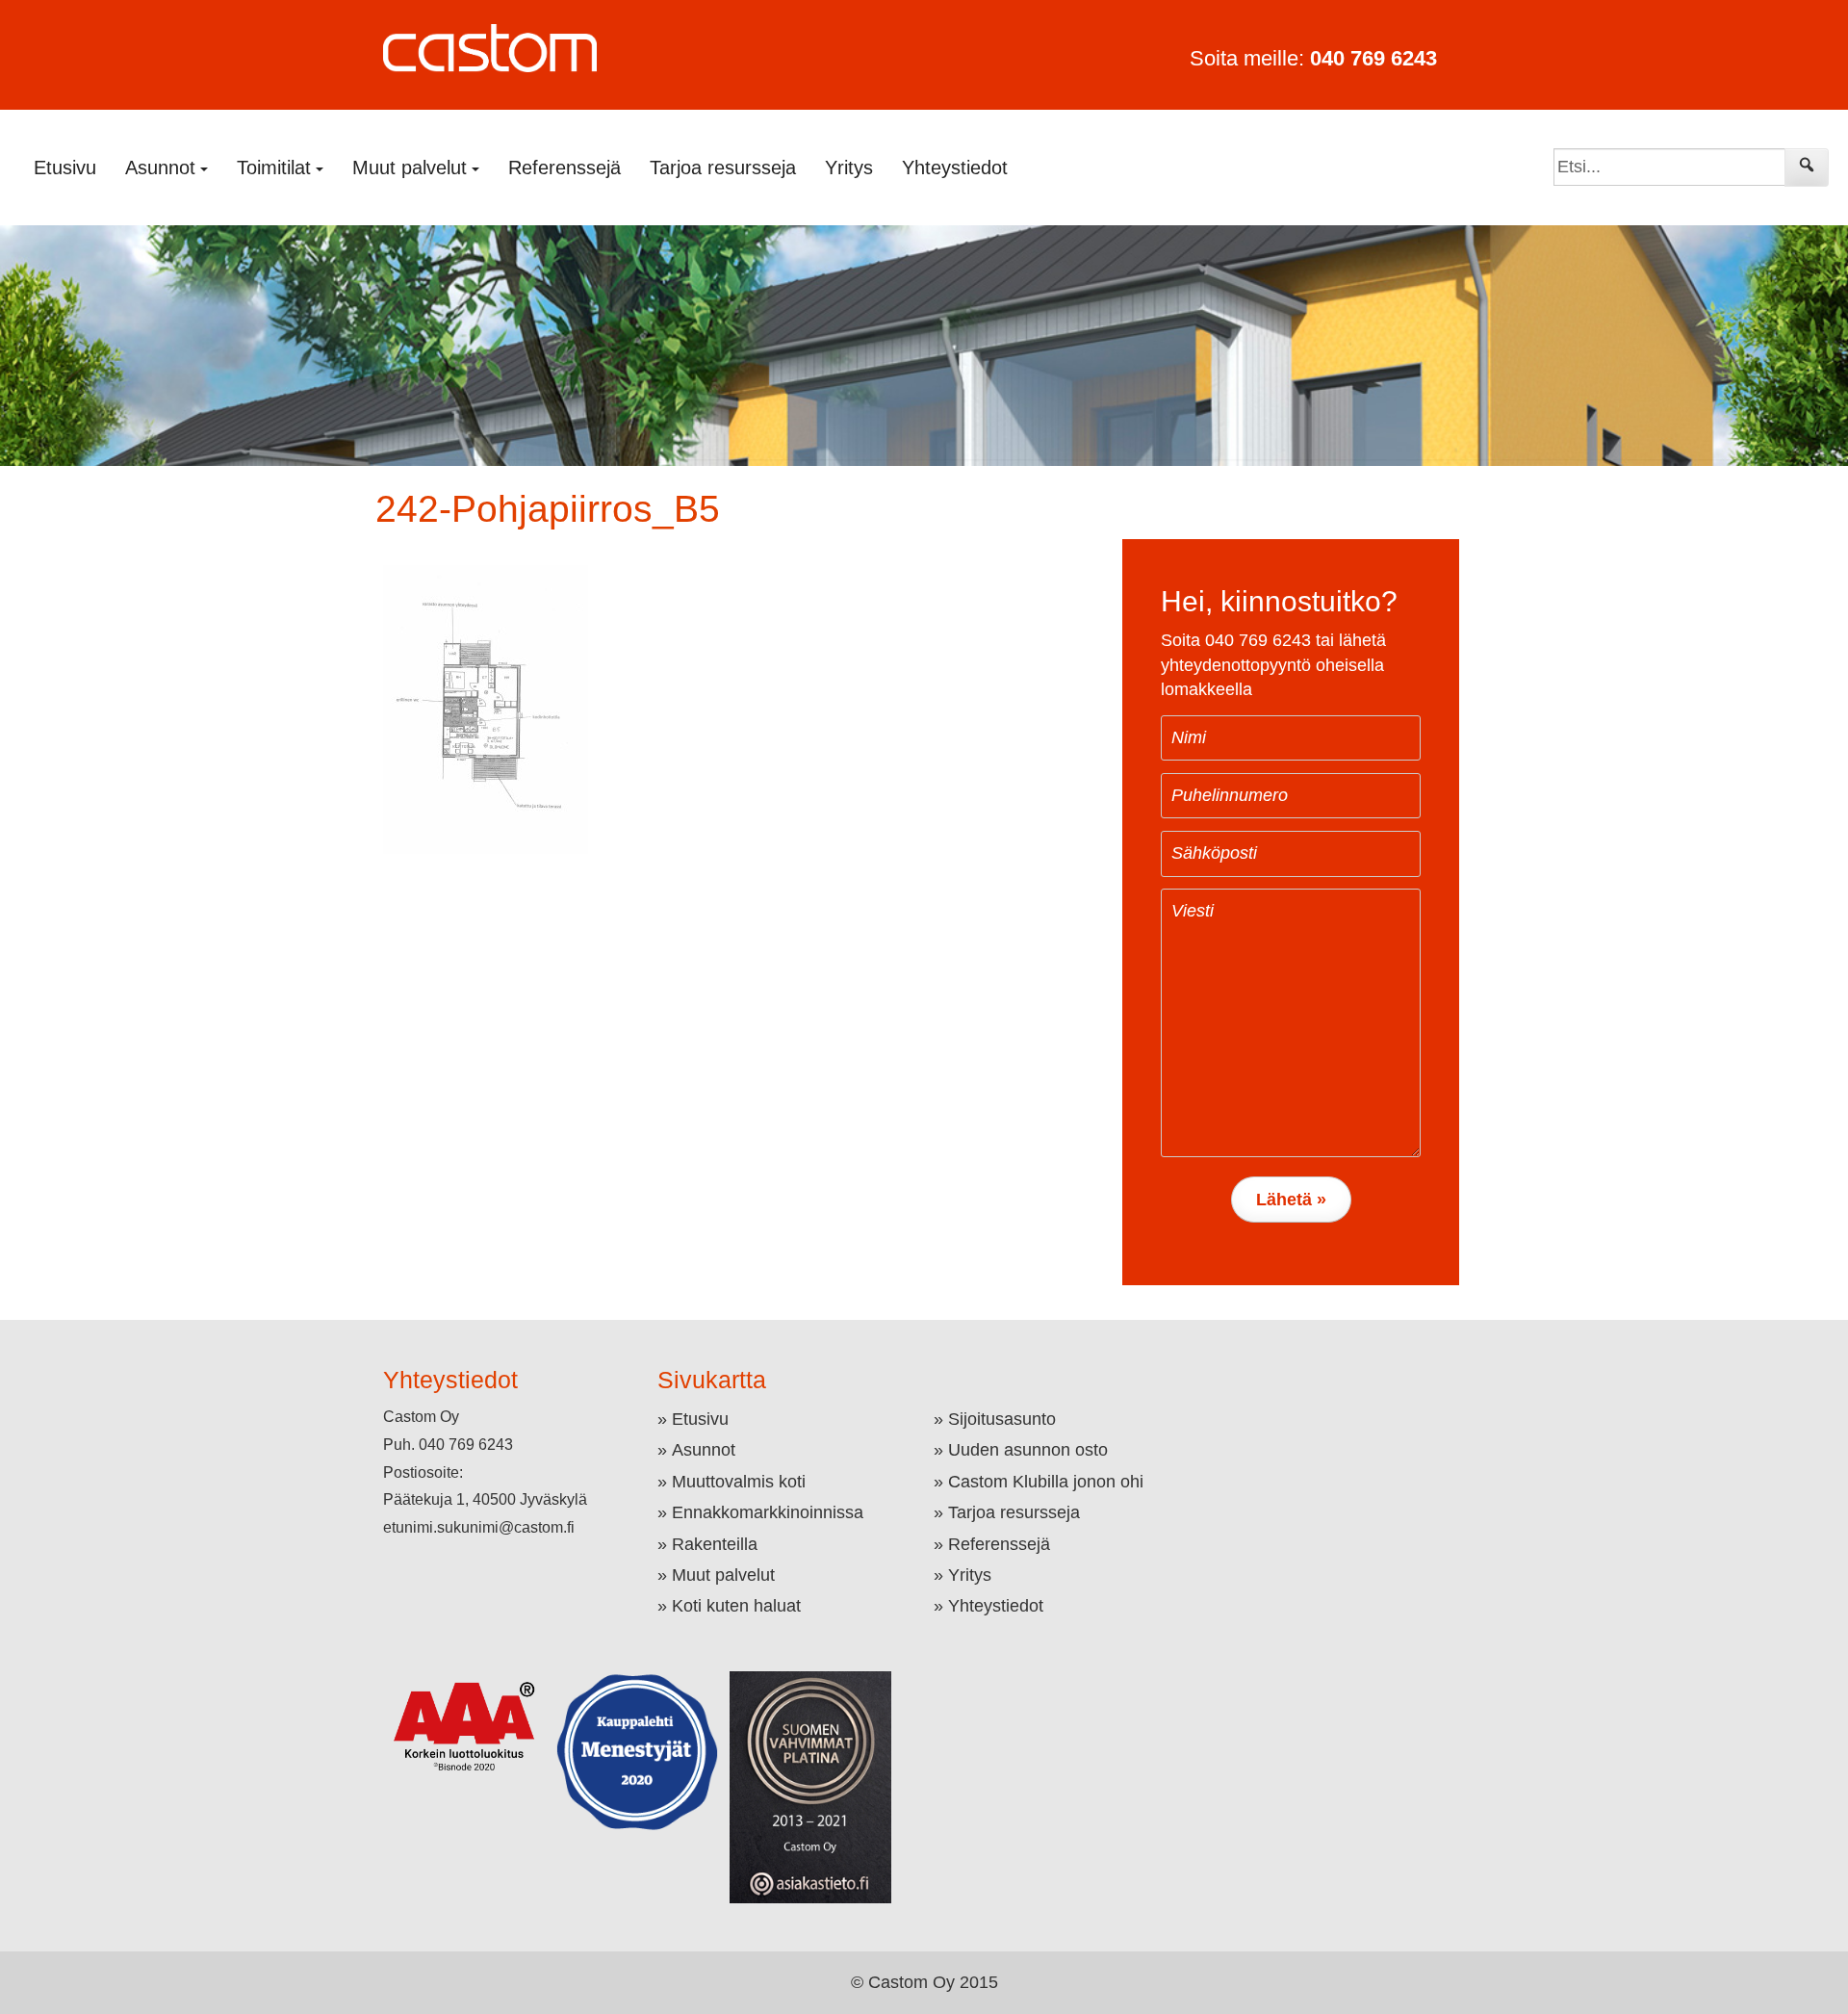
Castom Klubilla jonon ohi (1046, 1482)
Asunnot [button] (160, 168)
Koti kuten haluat (736, 1606)
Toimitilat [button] (274, 168)
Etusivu (65, 168)
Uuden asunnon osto (1028, 1450)
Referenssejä (565, 168)
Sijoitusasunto (1002, 1419)
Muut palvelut (723, 1575)
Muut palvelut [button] (410, 168)
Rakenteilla (715, 1544)
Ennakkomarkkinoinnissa (768, 1512)
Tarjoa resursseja (723, 168)
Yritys (849, 168)
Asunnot (704, 1450)
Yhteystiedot (955, 168)
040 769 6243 (1373, 58)
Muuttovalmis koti (739, 1482)
